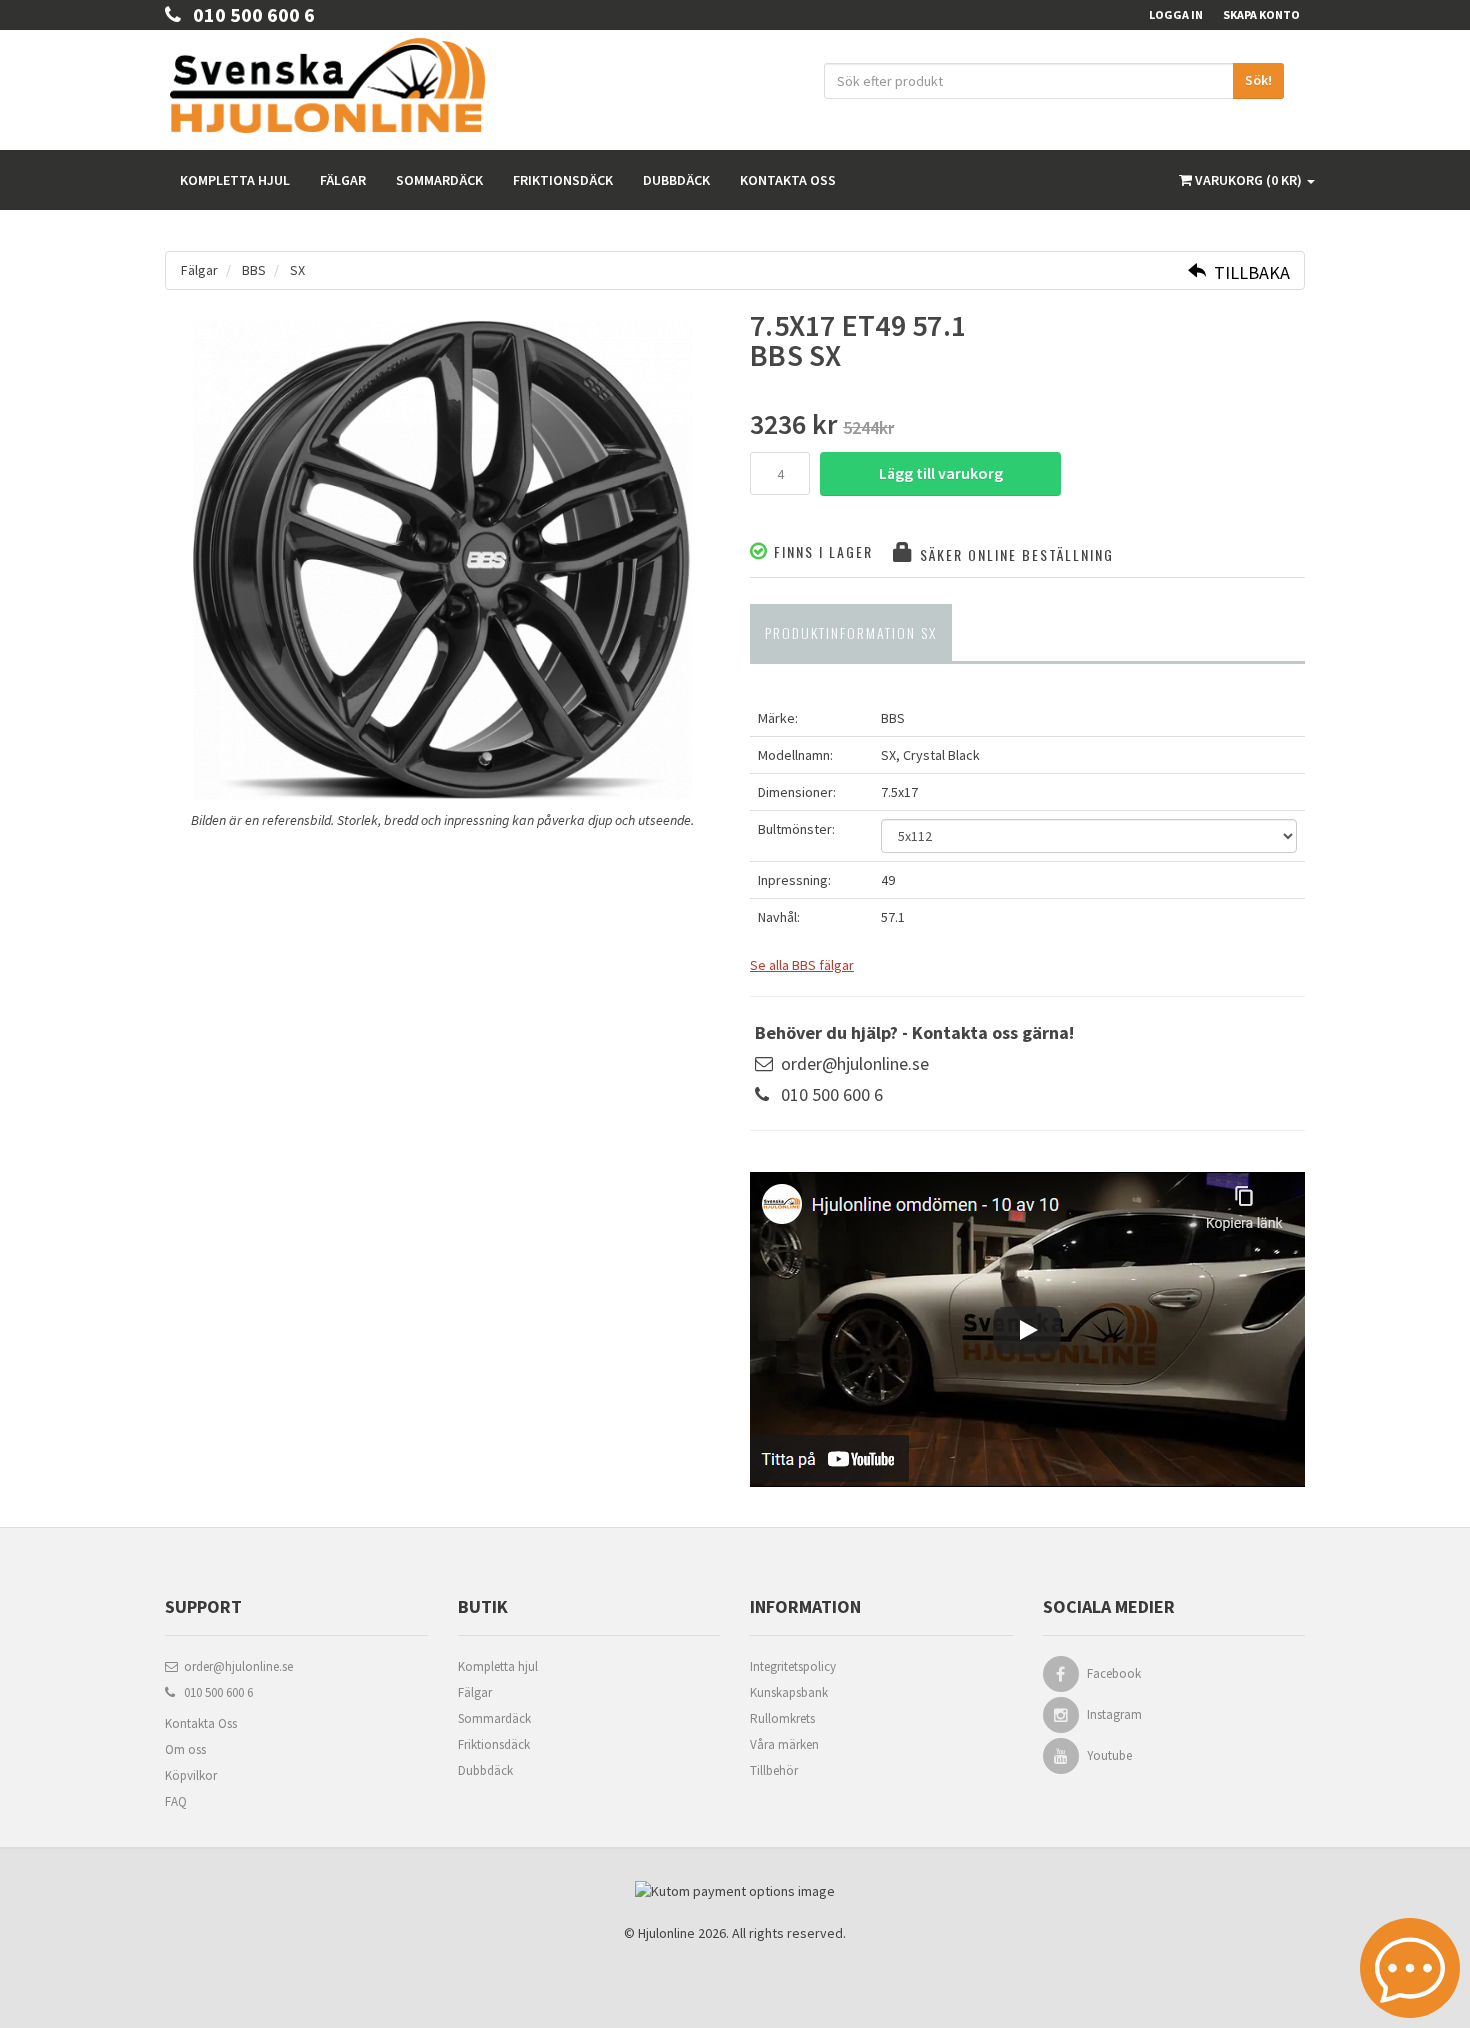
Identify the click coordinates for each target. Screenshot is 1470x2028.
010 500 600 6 (248, 14)
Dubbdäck (676, 180)
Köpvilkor (191, 1775)
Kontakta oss (788, 180)
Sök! (1258, 80)
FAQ (176, 1801)
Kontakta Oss (201, 1723)
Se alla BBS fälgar (802, 965)
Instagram (1114, 1714)
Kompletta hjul (235, 180)
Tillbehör (774, 1770)
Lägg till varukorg (941, 473)
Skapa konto (1261, 14)
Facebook (1114, 1673)
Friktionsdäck (563, 180)
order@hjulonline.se (855, 1063)
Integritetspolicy (793, 1666)
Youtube (1109, 1755)
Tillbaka (1248, 272)
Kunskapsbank (789, 1692)
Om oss (185, 1749)
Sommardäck (439, 180)
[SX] (442, 560)
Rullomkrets (782, 1718)
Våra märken (784, 1744)
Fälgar (343, 180)
